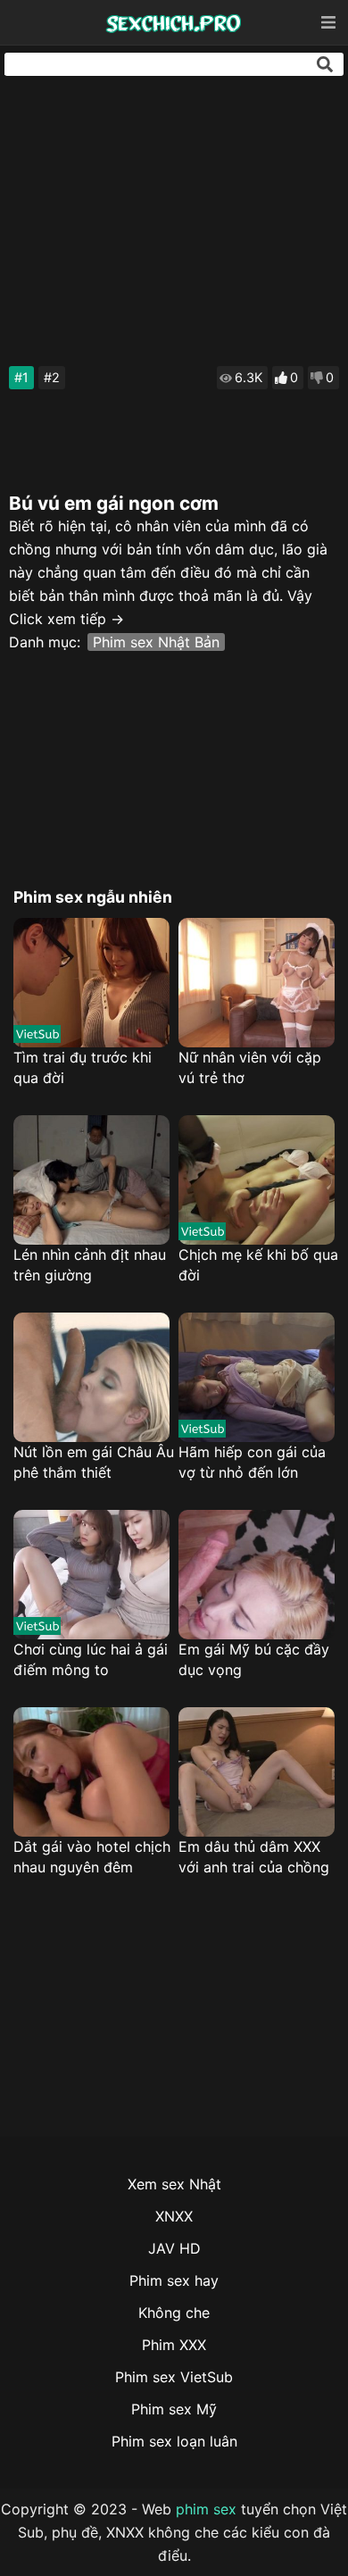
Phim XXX (174, 2345)
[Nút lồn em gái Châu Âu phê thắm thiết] (91, 1377)
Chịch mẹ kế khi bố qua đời (258, 1265)
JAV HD (174, 2248)
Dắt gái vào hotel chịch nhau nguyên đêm (92, 1857)
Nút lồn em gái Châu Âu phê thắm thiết (94, 1462)
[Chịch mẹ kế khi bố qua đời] (257, 1180)
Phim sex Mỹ (174, 2409)
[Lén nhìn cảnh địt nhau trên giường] (91, 1180)
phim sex (206, 2509)
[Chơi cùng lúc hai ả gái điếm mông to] (91, 1575)
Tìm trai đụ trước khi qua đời (83, 1067)
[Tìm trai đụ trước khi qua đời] (91, 983)
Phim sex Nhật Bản (156, 642)
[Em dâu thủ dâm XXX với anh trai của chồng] (257, 1772)
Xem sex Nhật (174, 2184)
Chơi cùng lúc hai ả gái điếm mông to (91, 1659)
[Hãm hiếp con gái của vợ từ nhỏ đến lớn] (257, 1377)
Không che (174, 2313)
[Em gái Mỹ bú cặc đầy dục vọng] (257, 1575)
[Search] (325, 64)
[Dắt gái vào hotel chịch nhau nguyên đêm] (91, 1772)
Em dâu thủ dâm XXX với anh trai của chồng (254, 1857)
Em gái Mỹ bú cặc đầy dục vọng (254, 1659)
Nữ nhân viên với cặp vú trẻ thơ (250, 1067)
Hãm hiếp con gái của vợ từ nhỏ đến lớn (252, 1462)
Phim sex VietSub (174, 2377)
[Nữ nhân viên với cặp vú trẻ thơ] (257, 983)
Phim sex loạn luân (174, 2441)
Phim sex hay (174, 2280)
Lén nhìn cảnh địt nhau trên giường (90, 1265)
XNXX (174, 2216)
